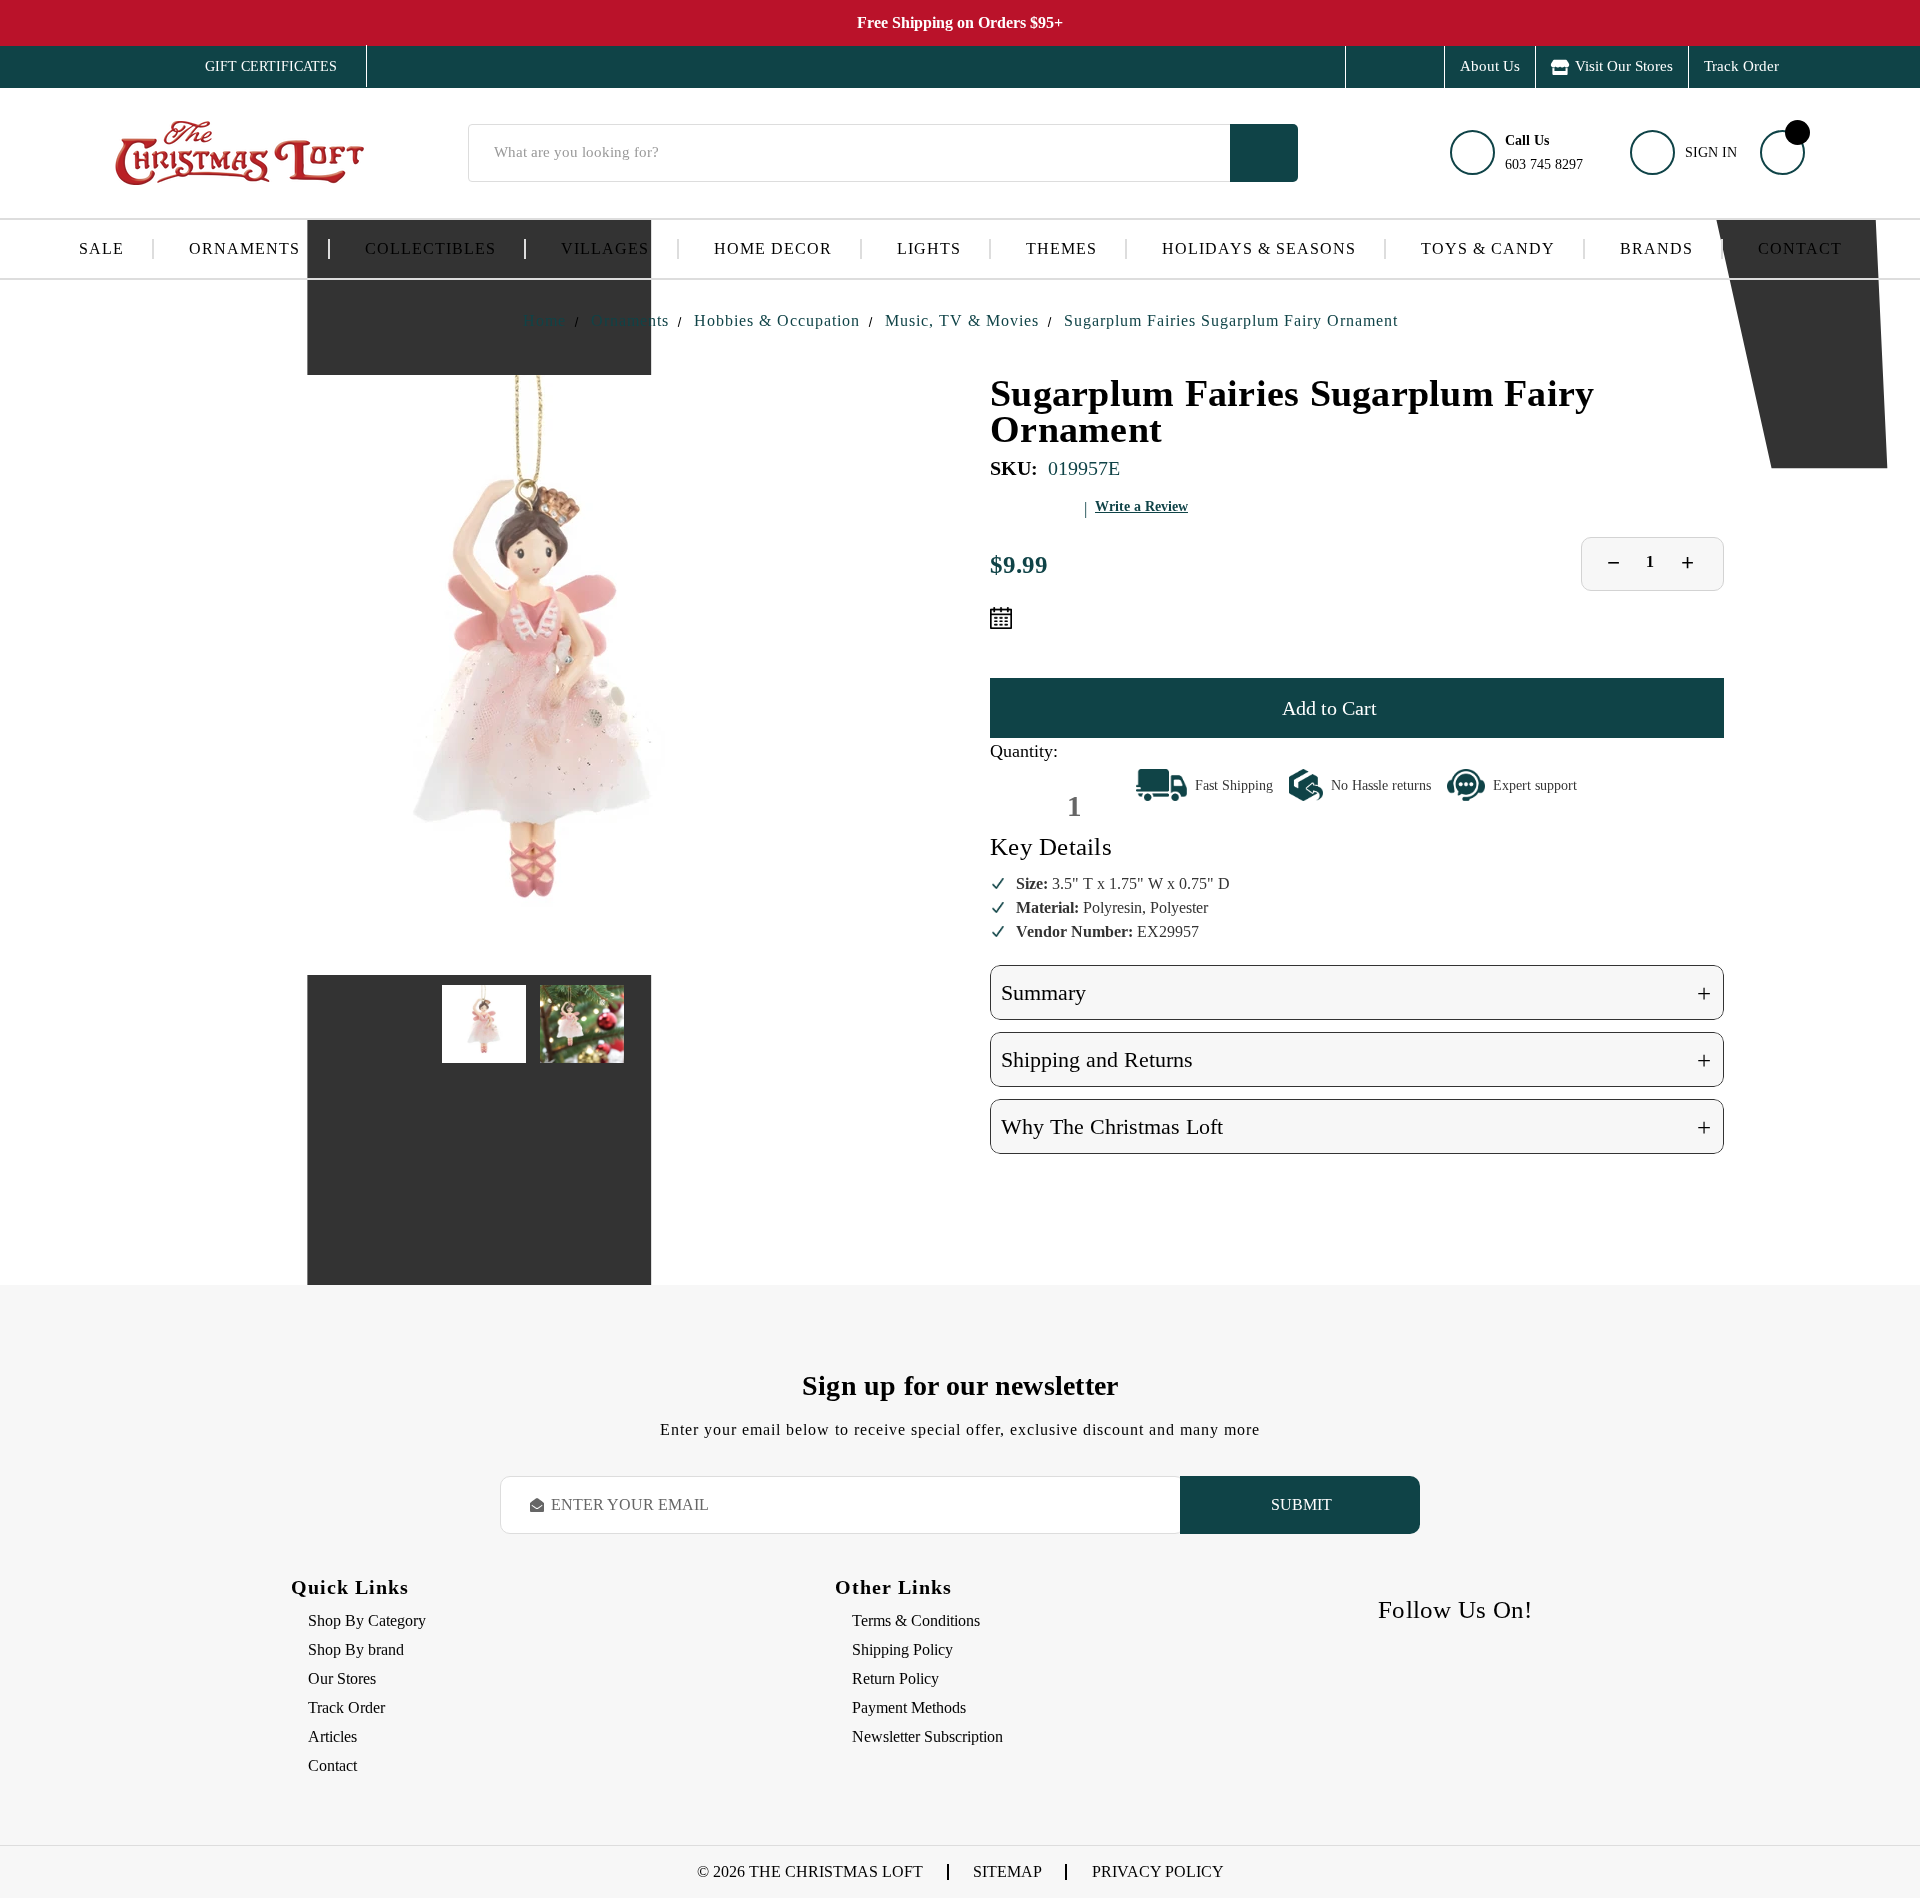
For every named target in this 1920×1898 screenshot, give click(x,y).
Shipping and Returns (1356, 1060)
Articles (332, 1736)
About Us (1490, 66)
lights (929, 248)
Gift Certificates (256, 67)
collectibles (430, 248)
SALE (101, 248)
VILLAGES (605, 248)
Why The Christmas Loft (1356, 1127)
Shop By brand (356, 1649)
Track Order (1741, 66)
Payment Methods (909, 1707)
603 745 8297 (1544, 152)
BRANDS (1656, 248)
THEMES (1061, 248)
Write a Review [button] (1141, 506)
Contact (1800, 248)
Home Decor (773, 248)
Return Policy (895, 1678)
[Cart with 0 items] (1782, 152)
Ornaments (244, 248)
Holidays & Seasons (1259, 248)
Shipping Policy (902, 1649)
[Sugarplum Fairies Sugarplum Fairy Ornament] (533, 675)
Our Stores (342, 1678)
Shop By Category (367, 1620)
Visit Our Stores (1624, 66)
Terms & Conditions (916, 1620)
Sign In (1711, 152)
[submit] (1264, 153)
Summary (1356, 993)
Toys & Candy (1488, 248)
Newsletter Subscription (927, 1736)
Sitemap (1007, 1871)
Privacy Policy (1158, 1871)
